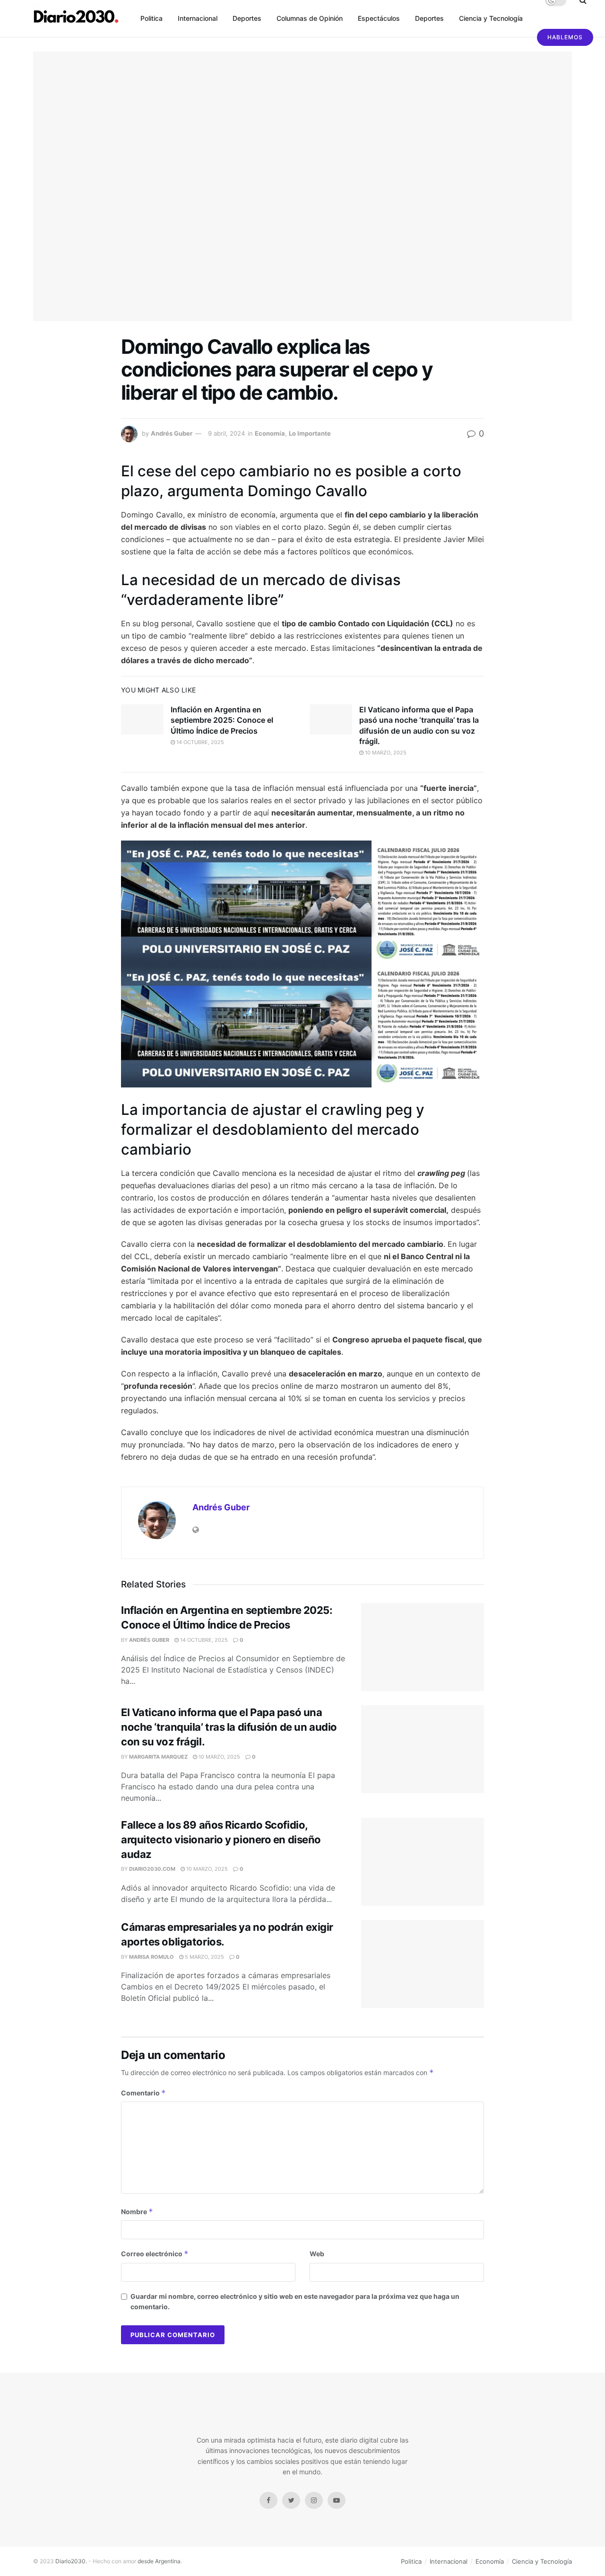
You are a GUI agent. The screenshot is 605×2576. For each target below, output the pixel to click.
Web (317, 2254)
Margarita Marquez (158, 1757)
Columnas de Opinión (310, 18)
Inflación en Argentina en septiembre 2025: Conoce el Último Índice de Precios (222, 720)
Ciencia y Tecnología (491, 18)
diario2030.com (152, 1869)
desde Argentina (158, 2561)
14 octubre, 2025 (199, 742)
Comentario (143, 2093)
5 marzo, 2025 (204, 1957)
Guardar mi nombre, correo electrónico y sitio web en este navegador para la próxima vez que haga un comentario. (295, 2301)
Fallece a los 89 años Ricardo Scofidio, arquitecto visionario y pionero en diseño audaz (221, 1840)
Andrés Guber (172, 433)
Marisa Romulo (151, 1957)
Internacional (198, 18)
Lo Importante (310, 433)
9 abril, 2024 (226, 433)
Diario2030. (71, 2561)
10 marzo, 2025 (385, 753)
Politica (151, 18)
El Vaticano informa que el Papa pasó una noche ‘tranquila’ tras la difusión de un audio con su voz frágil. (229, 1727)
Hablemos (565, 37)
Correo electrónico (155, 2254)
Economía (270, 433)
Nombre (137, 2212)
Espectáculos (379, 18)
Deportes (247, 18)
